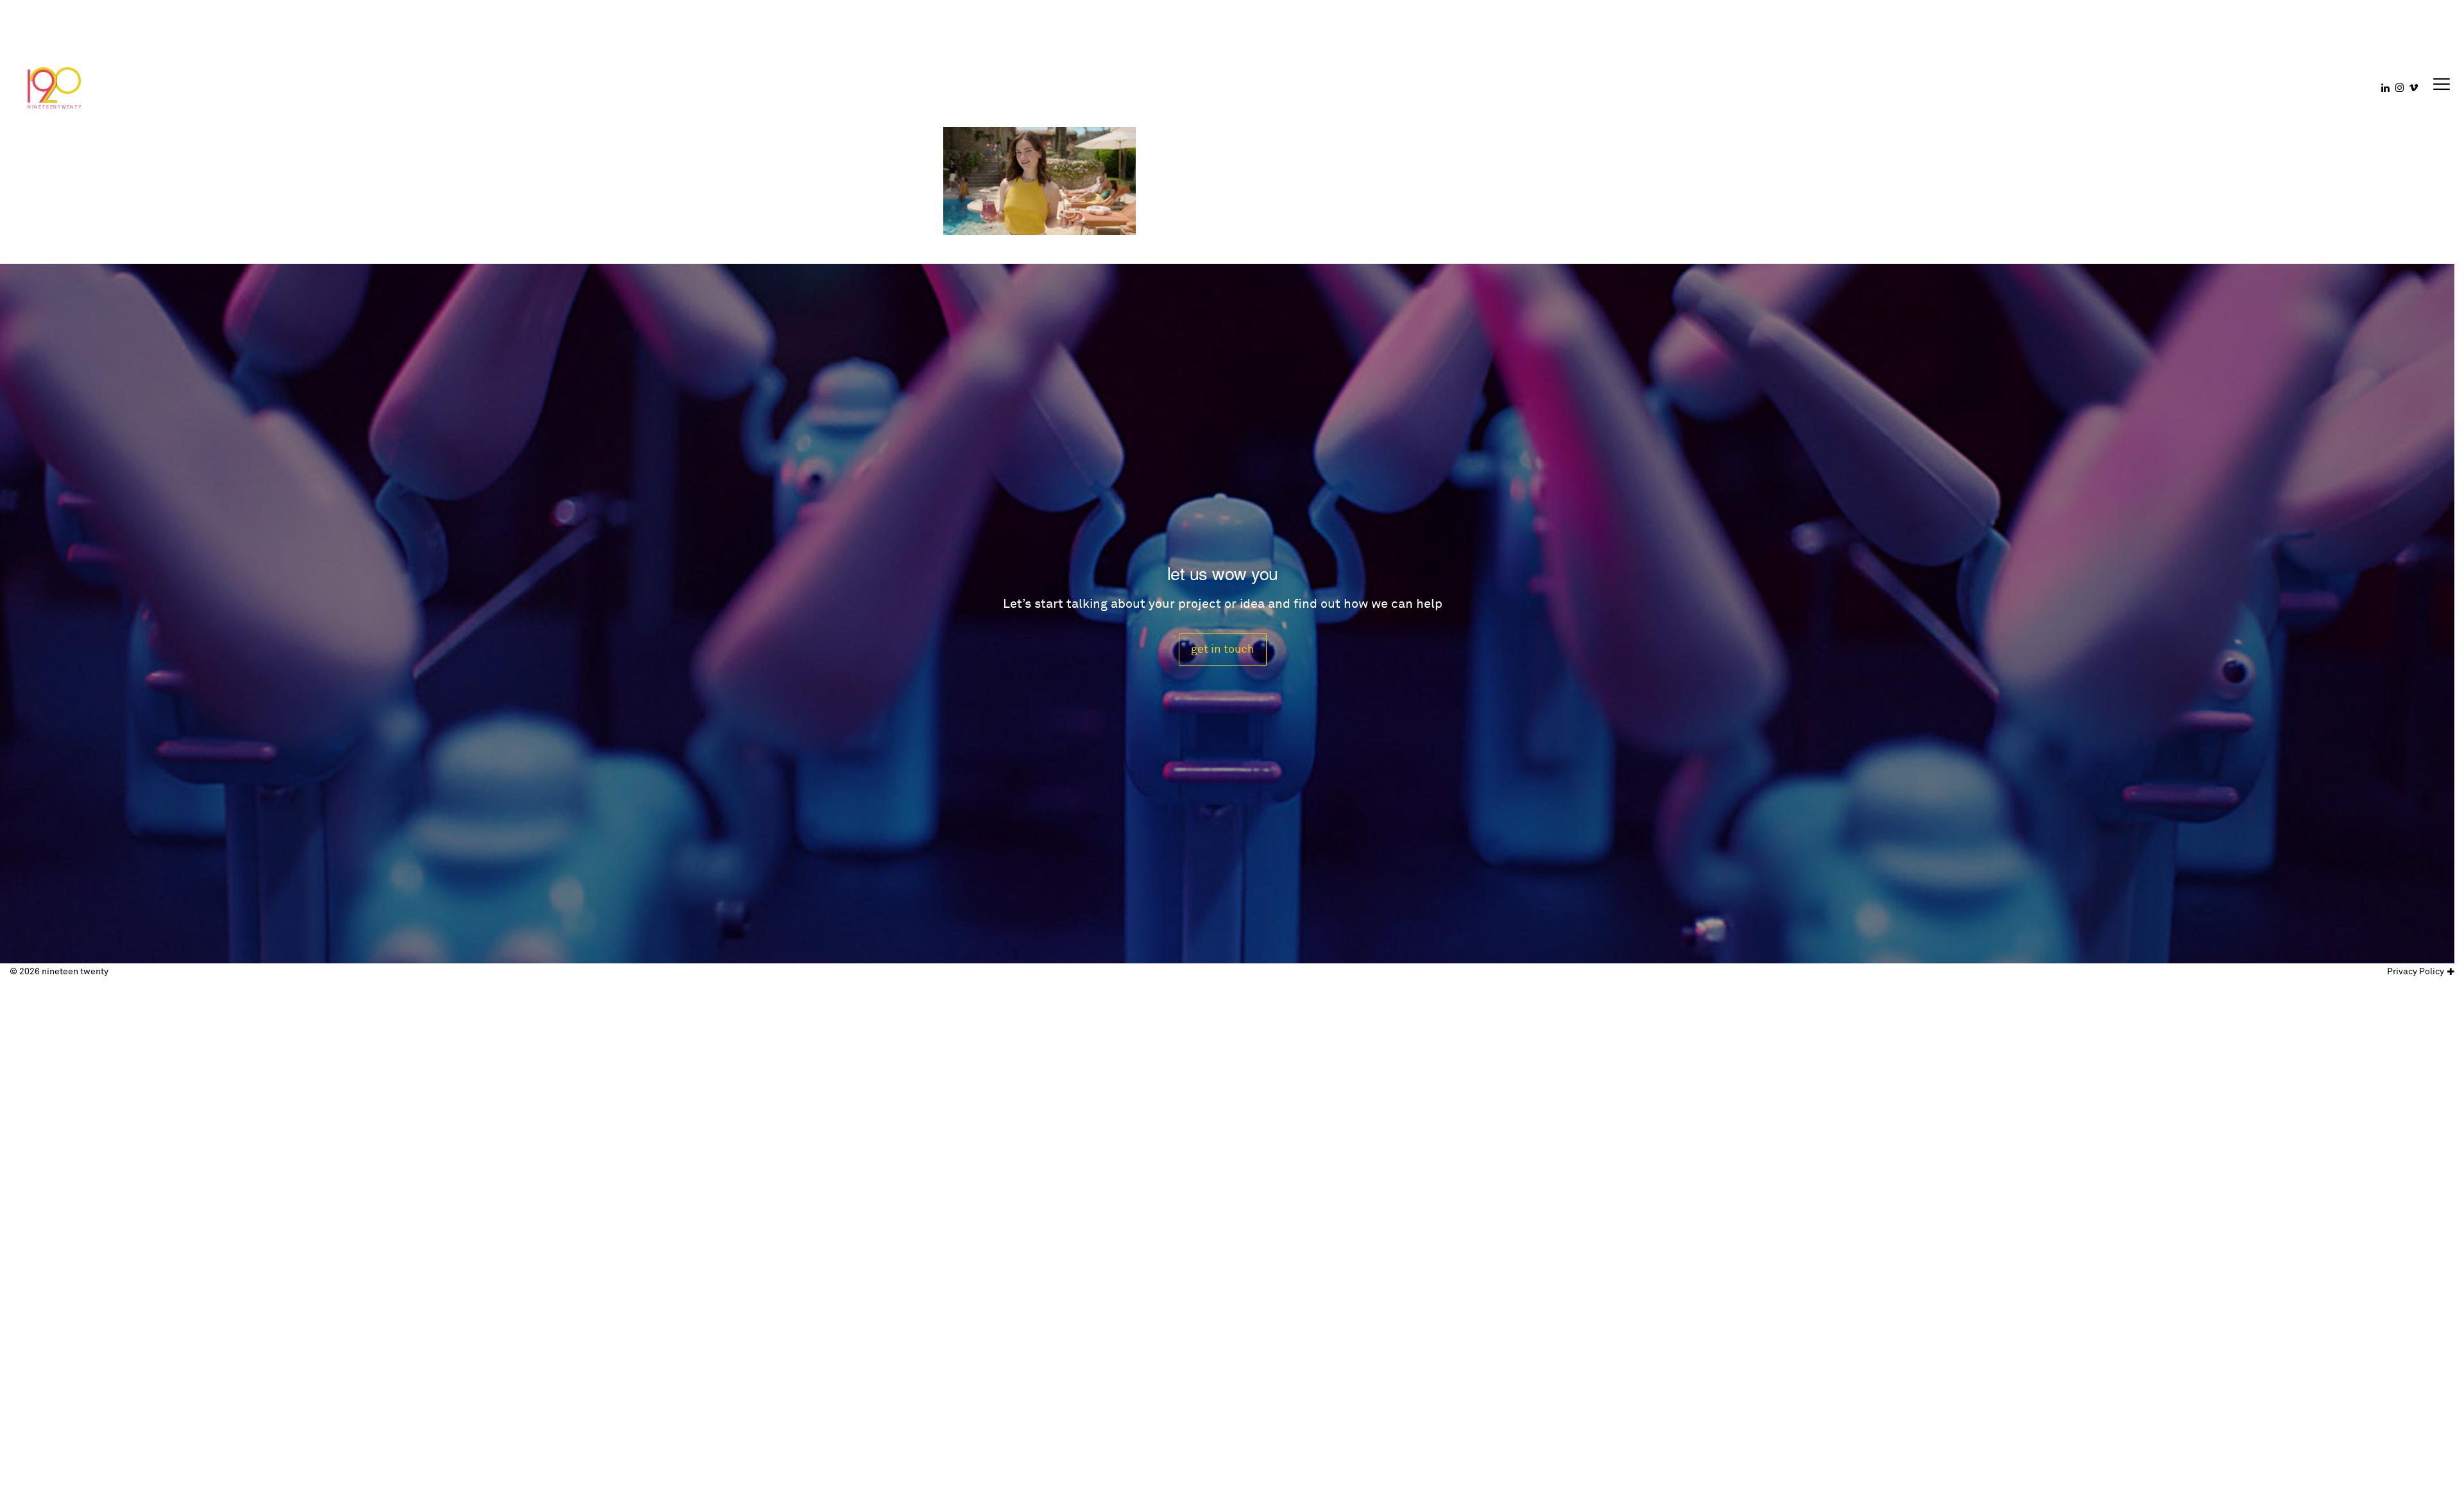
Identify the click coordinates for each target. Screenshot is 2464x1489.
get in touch (1223, 649)
